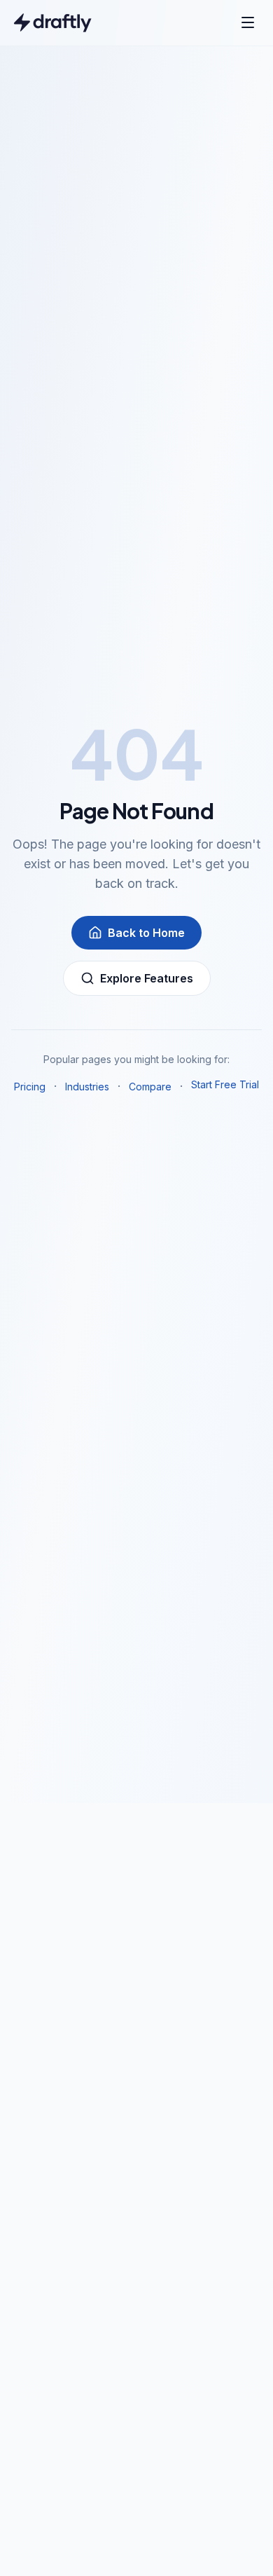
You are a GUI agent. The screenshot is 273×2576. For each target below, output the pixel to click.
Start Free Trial (225, 1084)
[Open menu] (248, 22)
